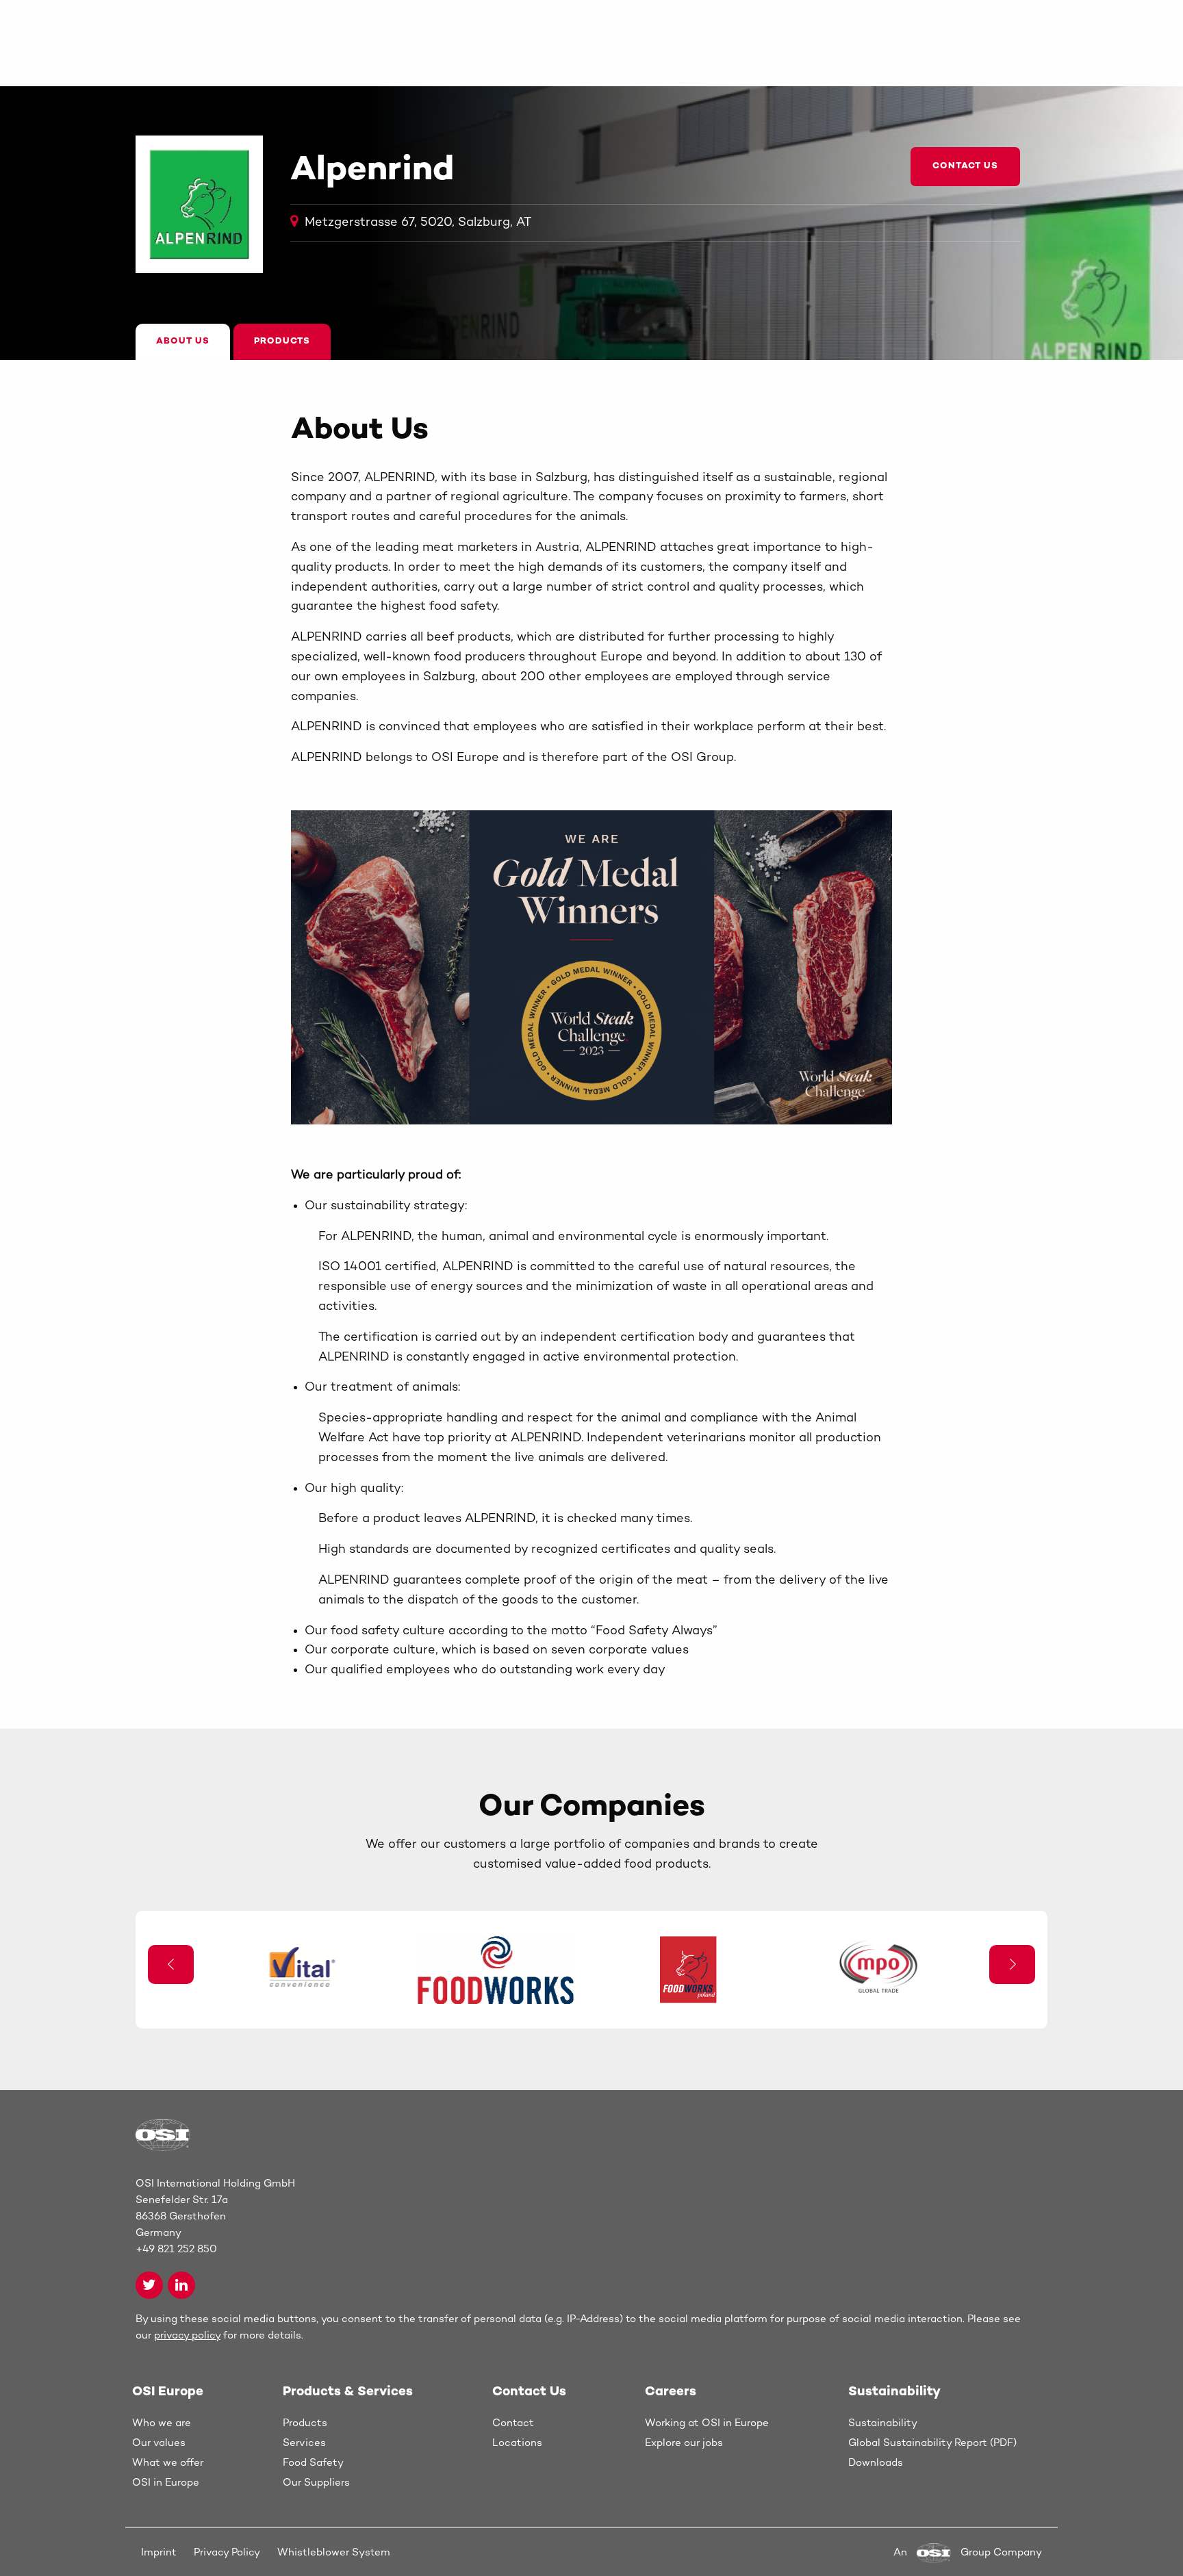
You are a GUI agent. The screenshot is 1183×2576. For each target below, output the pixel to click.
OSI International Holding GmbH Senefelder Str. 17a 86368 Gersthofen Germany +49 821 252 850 (215, 2217)
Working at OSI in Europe (707, 2423)
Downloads (876, 2463)
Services (304, 2443)
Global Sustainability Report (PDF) (932, 2443)
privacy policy (187, 2336)
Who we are (162, 2423)
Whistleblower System (334, 2553)
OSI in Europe (166, 2483)
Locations (517, 2443)
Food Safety (313, 2463)
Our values (159, 2443)
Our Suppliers (316, 2483)
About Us (183, 342)
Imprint (159, 2553)
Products (282, 342)
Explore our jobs (684, 2443)
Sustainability (883, 2423)
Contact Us (965, 166)
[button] (1012, 1965)
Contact (513, 2423)
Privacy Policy (227, 2553)
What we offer (168, 2463)
